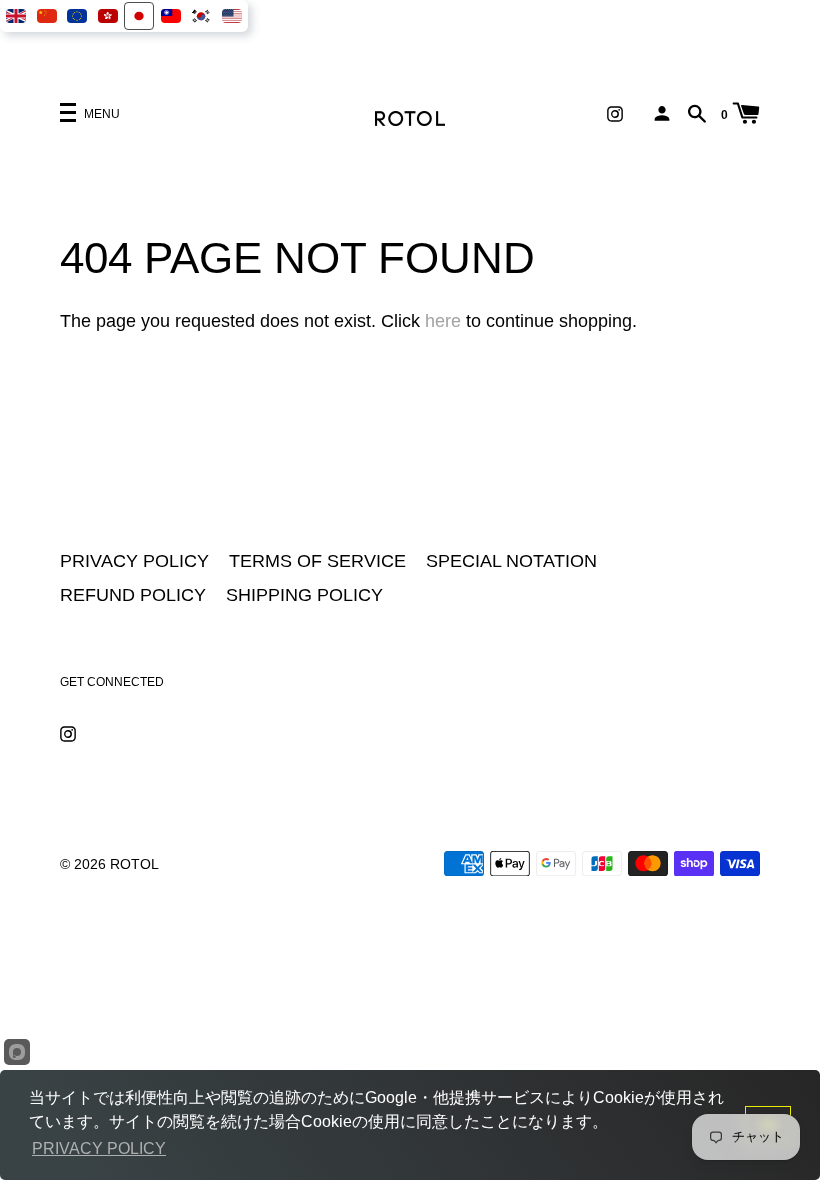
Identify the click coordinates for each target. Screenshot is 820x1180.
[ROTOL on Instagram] (615, 112)
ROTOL (134, 864)
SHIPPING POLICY (304, 595)
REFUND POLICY (133, 595)
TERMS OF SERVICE (317, 561)
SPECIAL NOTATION (511, 561)
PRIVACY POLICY (134, 561)
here (443, 321)
